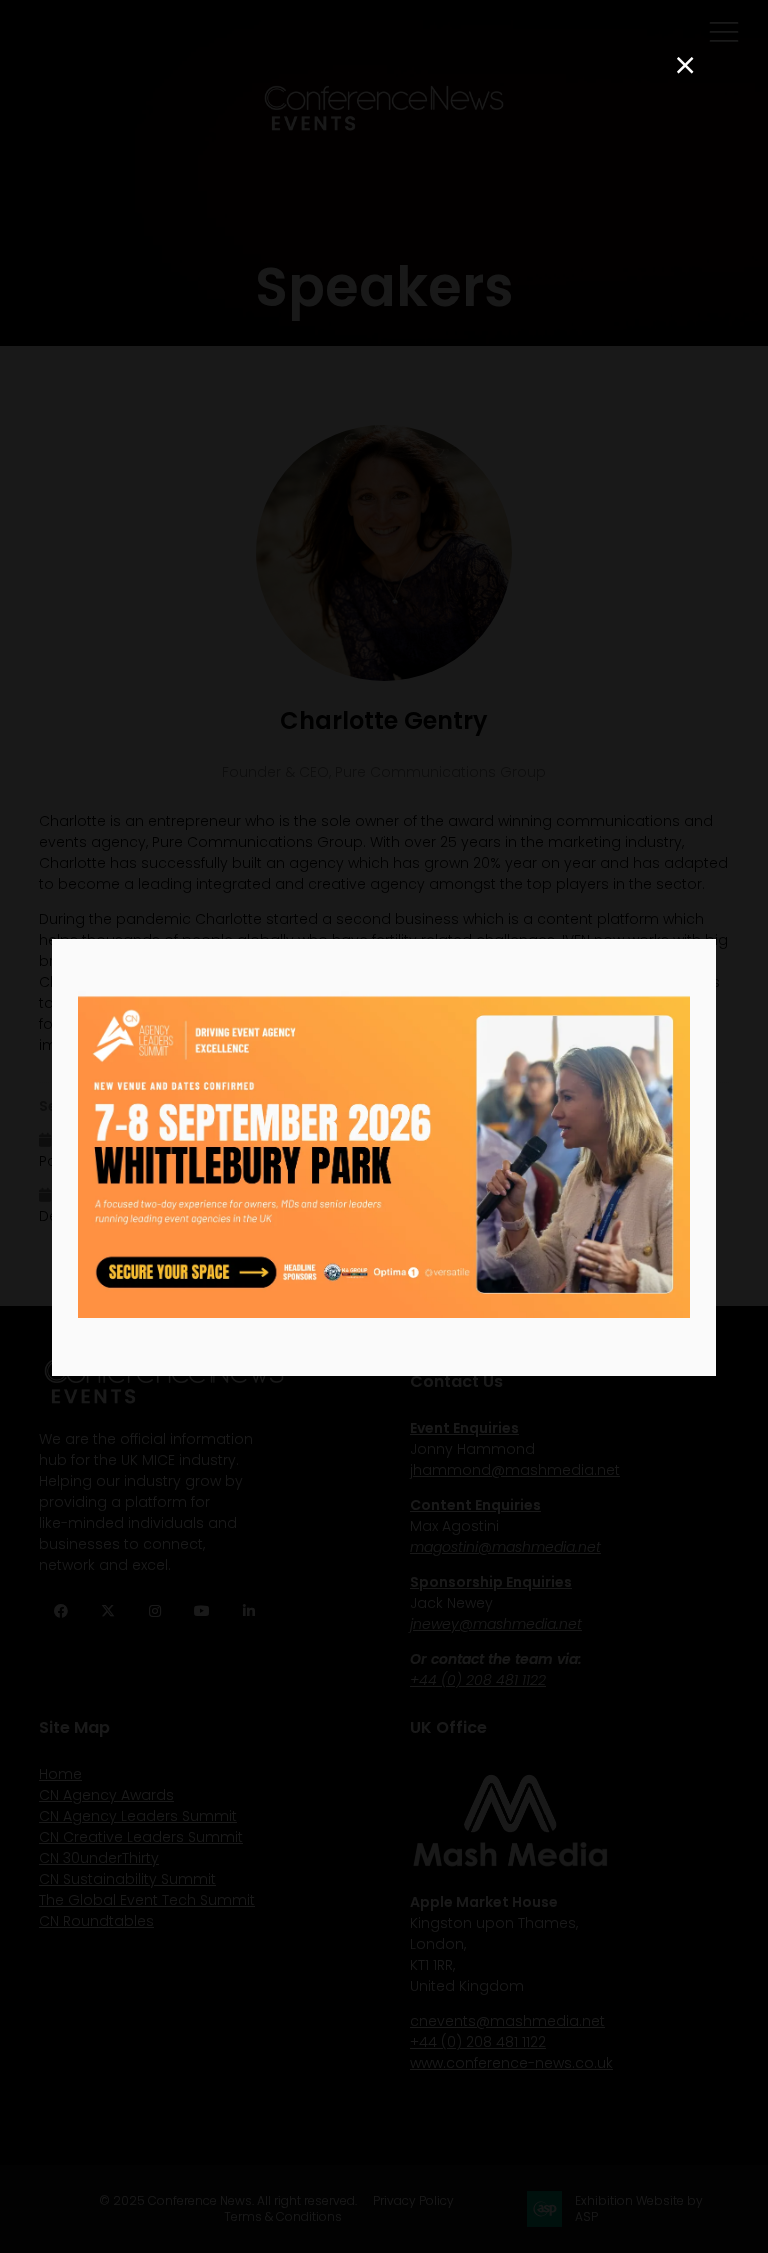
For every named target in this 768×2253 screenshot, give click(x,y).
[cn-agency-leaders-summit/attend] (384, 1313)
